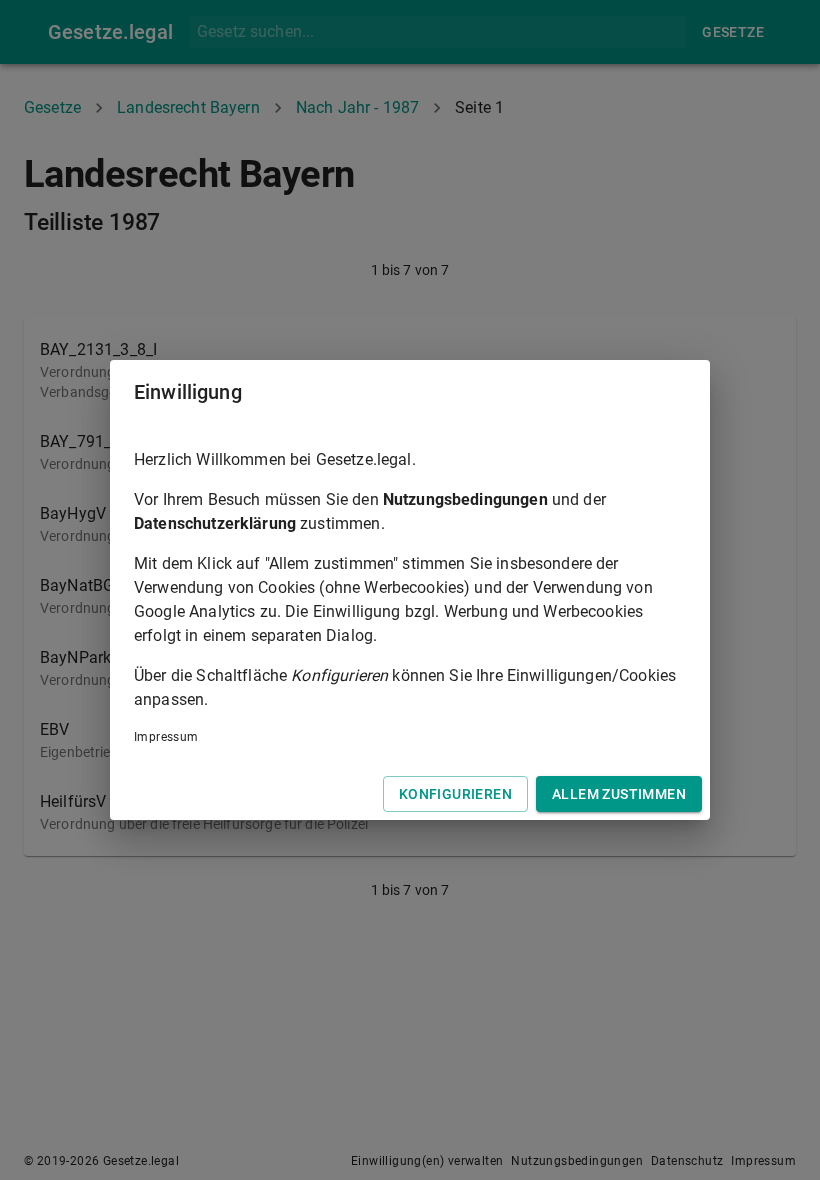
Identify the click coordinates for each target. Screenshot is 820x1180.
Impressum (166, 737)
